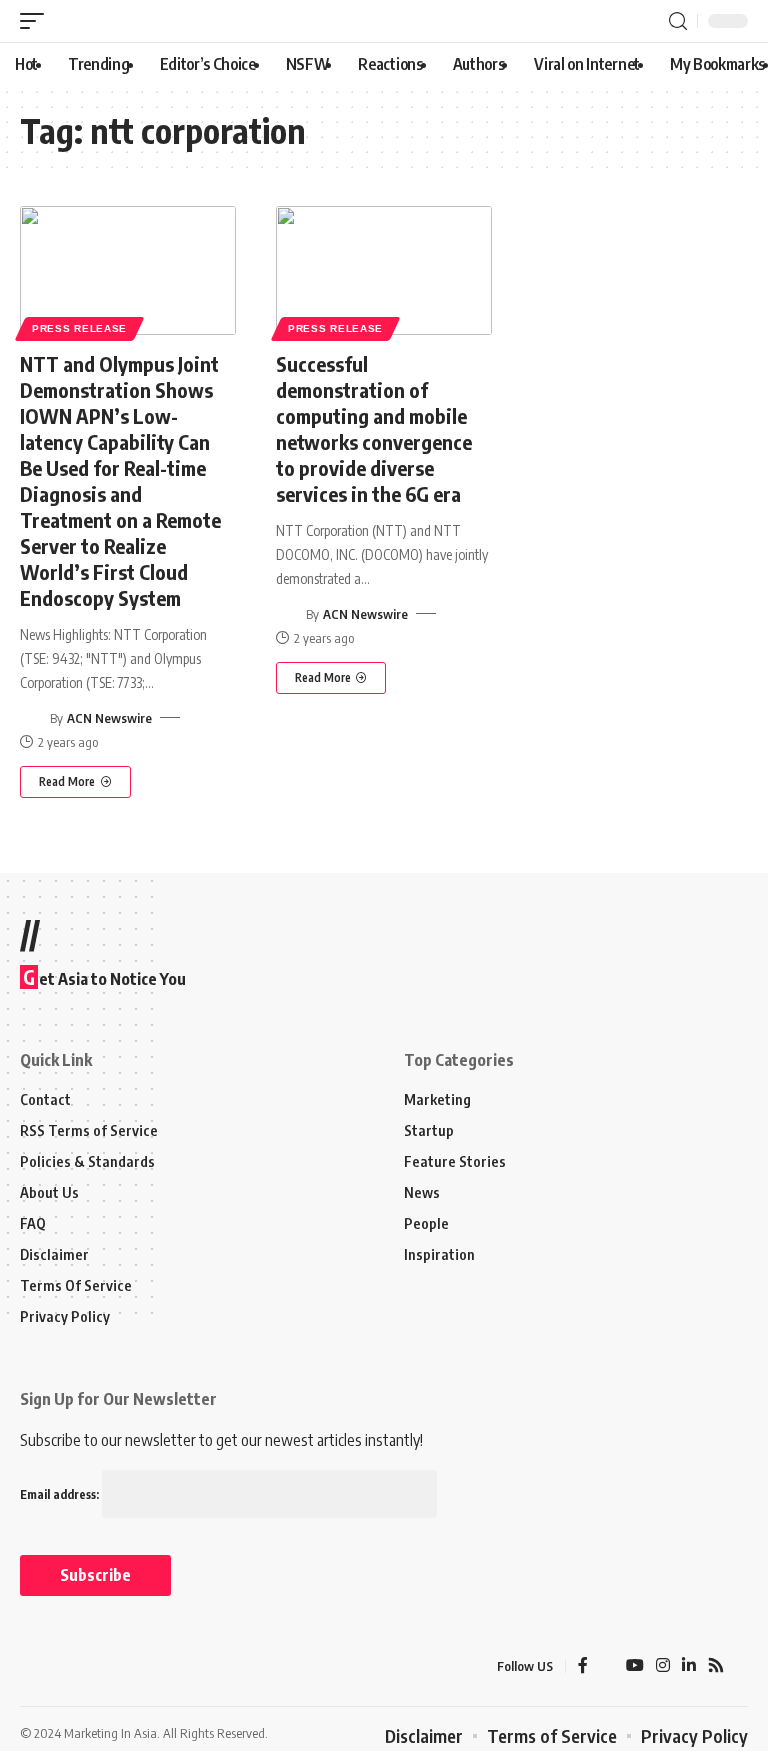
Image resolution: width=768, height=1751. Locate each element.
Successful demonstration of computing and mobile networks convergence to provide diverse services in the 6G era (374, 428)
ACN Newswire (109, 718)
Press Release (79, 328)
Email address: (61, 1494)
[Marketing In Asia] (64, 1666)
